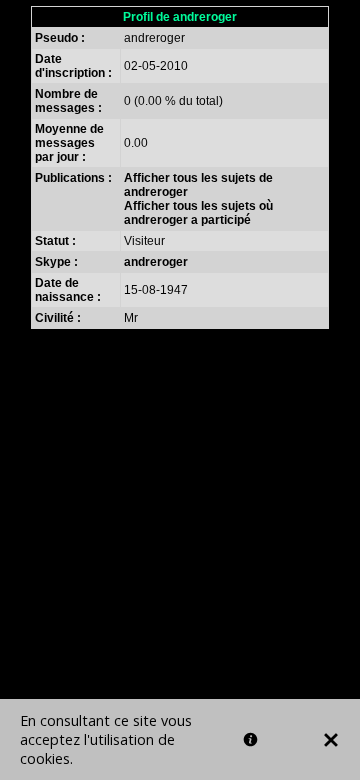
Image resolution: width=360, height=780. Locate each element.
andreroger (156, 262)
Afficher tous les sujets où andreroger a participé (198, 213)
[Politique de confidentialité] (250, 739)
